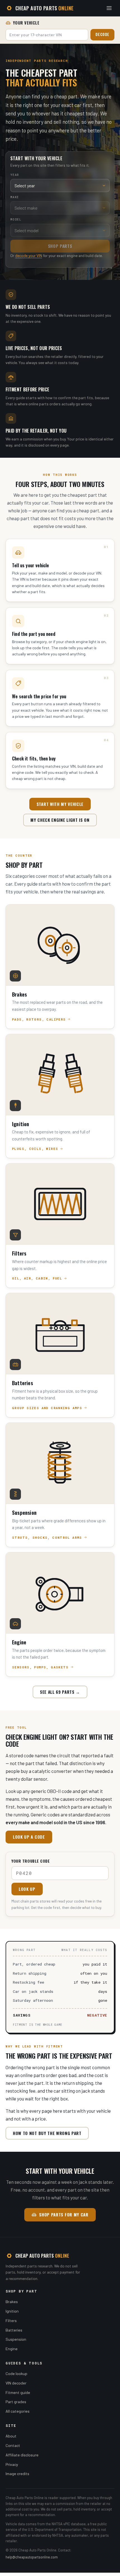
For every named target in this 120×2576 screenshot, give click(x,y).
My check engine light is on (60, 820)
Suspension (16, 2339)
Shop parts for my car (64, 2214)
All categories (18, 2411)
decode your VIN (29, 255)
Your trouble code (31, 1861)
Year (15, 175)
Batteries (14, 2330)
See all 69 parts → (60, 1692)
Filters (11, 2321)
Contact (13, 2445)
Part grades (16, 2402)
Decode (102, 34)
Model (16, 219)
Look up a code (29, 1837)
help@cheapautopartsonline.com (32, 2557)
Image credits (17, 2474)
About (11, 2436)
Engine (12, 2349)
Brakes (12, 2302)
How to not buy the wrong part (47, 2133)
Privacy (12, 2464)
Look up (27, 1889)
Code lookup (16, 2373)
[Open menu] (109, 8)
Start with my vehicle (60, 804)
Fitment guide (18, 2392)
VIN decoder (16, 2383)
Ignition (12, 2311)
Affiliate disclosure (22, 2455)
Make (15, 197)
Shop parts (60, 246)
